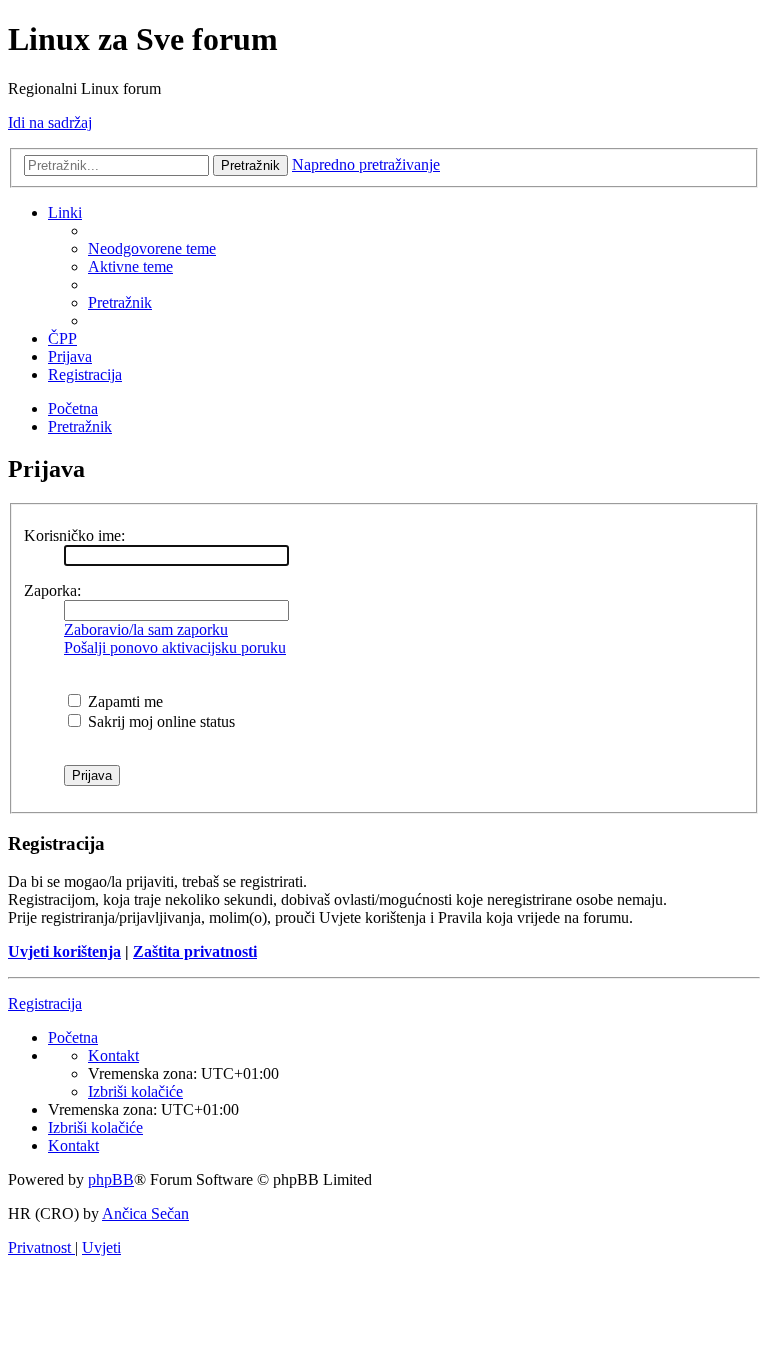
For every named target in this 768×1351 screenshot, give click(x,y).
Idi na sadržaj (50, 122)
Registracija (45, 1003)
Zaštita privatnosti (195, 951)
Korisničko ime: (74, 535)
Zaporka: (52, 590)
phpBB (111, 1179)
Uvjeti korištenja (64, 951)
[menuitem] (152, 248)
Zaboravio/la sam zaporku (146, 629)
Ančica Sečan (145, 1213)
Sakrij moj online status (159, 721)
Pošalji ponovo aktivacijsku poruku (175, 647)
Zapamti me (123, 701)
